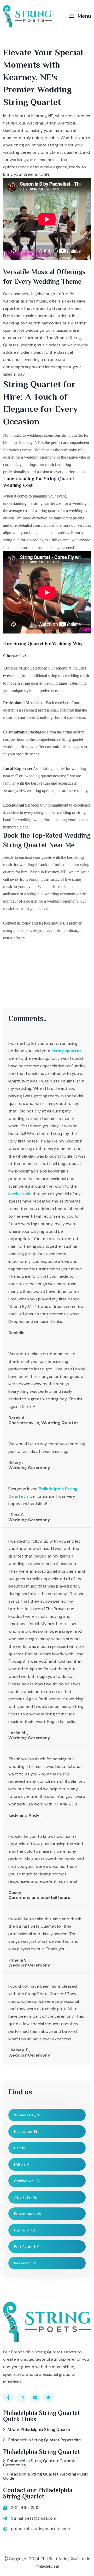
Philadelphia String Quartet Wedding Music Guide (46, 2476)
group (31, 1254)
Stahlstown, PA (27, 2181)
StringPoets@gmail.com (34, 2518)
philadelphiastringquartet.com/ (41, 2529)
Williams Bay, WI (28, 2115)
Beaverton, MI (26, 2263)
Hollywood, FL (26, 2131)
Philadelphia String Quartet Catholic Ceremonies (39, 2463)
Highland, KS (25, 2230)
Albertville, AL (25, 2197)
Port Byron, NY (27, 2247)
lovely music (20, 1194)
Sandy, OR (23, 2148)
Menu (84, 16)
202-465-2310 (25, 2507)
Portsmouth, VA (28, 2214)
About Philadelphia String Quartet (40, 2429)
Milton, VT (23, 2164)
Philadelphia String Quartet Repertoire (44, 2440)
